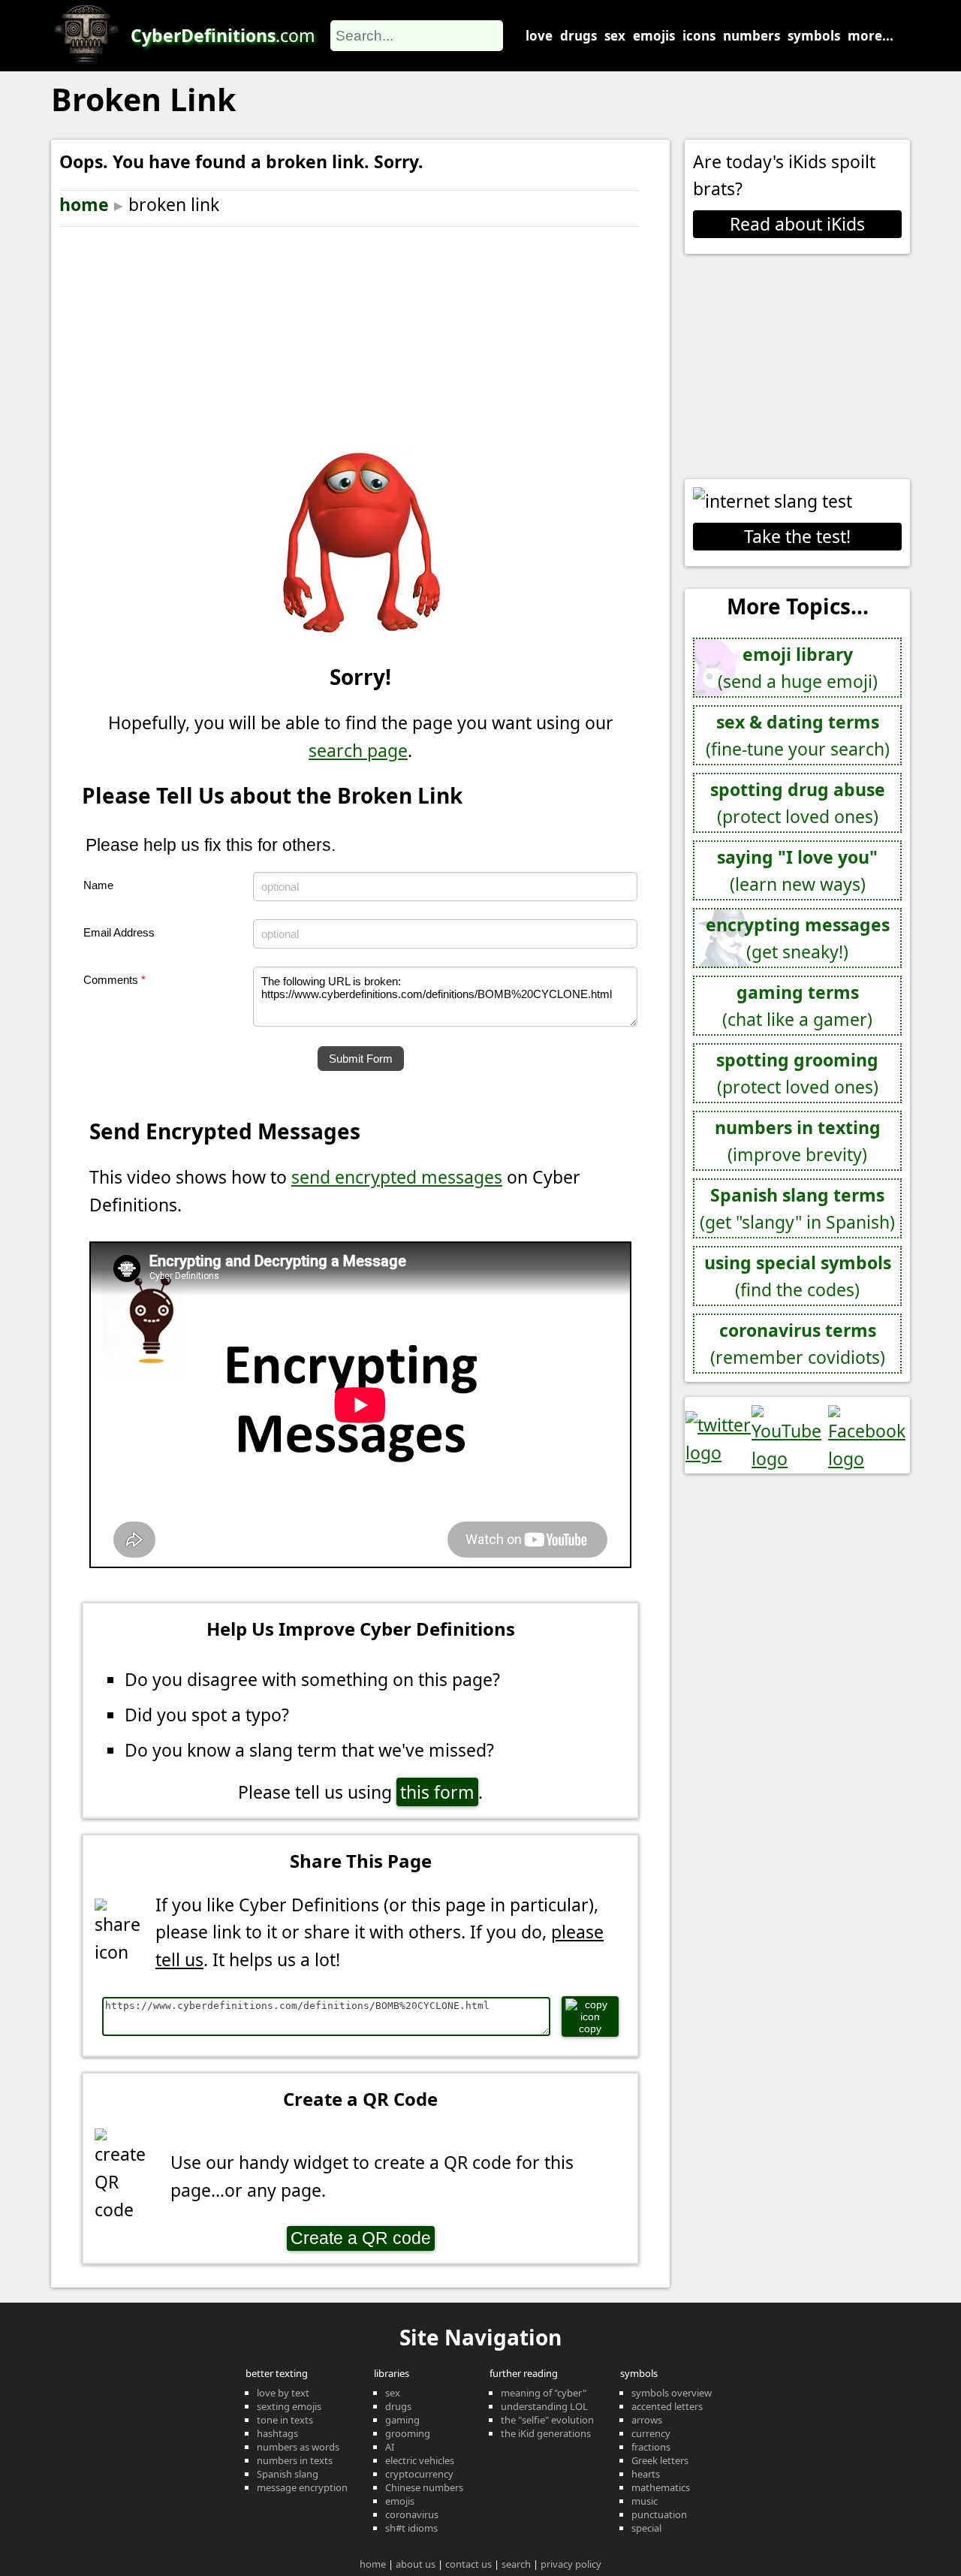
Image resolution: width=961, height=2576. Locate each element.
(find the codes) (798, 1276)
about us (416, 2564)
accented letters (667, 2406)
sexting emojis (289, 2406)
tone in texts (285, 2420)
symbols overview (672, 2393)
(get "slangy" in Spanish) (797, 1209)
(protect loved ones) (798, 803)
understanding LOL (544, 2406)
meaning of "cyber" (544, 2393)
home (84, 204)
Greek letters (660, 2460)
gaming (402, 2420)
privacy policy (571, 2564)
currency (651, 2433)
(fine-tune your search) (798, 736)
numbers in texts (295, 2460)
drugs (578, 36)
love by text (283, 2393)
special (646, 2528)
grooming (408, 2433)
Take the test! (797, 536)
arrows (647, 2420)
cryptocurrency (419, 2474)
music (645, 2501)
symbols (814, 36)
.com (223, 35)
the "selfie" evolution (547, 2420)
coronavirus (412, 2514)
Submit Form (361, 1059)
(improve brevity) (798, 1141)
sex (615, 36)
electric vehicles (420, 2460)
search (516, 2564)
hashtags (277, 2433)
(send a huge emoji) (798, 668)
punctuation (659, 2514)
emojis (654, 36)
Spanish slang (288, 2474)
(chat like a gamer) (797, 1006)
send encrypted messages (397, 1177)
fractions (651, 2447)
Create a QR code (361, 2238)
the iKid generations (546, 2433)
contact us (468, 2564)
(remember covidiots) (798, 1344)
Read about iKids (797, 224)
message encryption (302, 2487)
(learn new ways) (797, 871)
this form (437, 1792)
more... (871, 36)
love (539, 36)
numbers (752, 36)
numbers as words (298, 2447)
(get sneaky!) (798, 938)
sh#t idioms (411, 2528)
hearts (646, 2474)
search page (358, 750)
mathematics (661, 2487)
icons (699, 36)
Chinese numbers (424, 2487)
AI (390, 2447)
